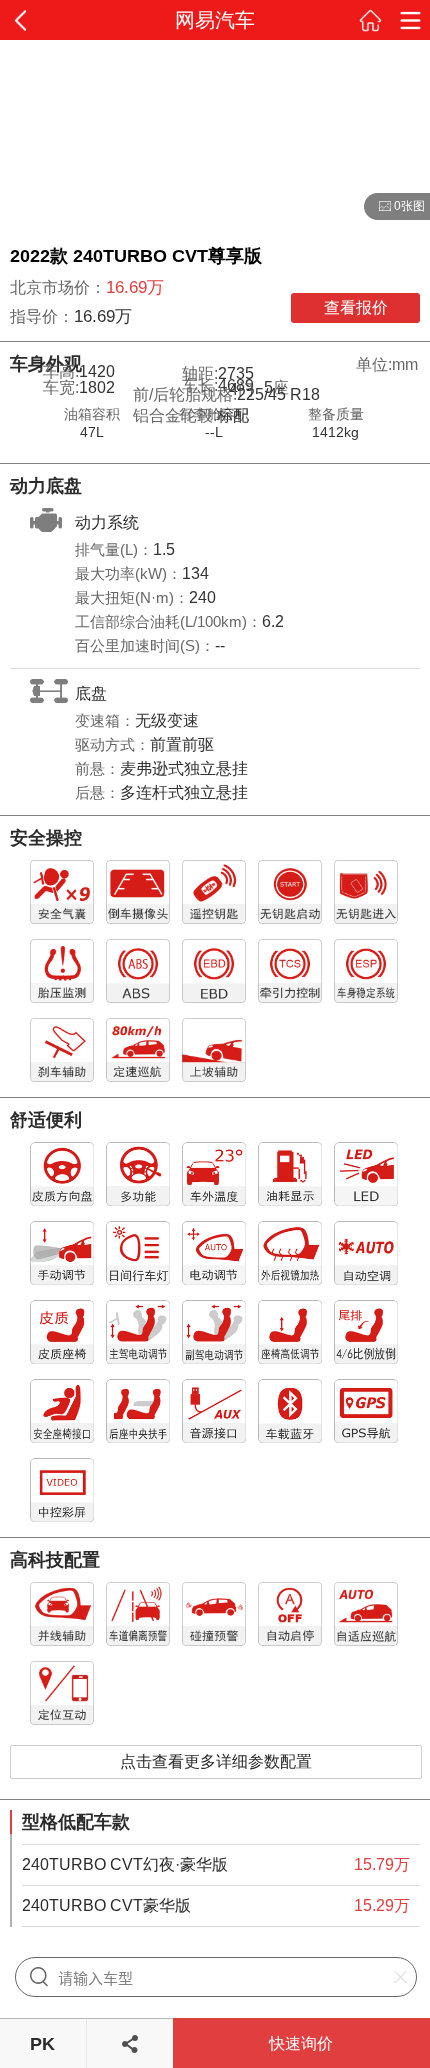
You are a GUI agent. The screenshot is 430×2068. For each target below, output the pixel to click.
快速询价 (301, 2043)
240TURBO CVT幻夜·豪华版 (125, 1864)
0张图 (394, 207)
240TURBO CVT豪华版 (106, 1905)
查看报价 (356, 307)
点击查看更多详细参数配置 (216, 1761)
